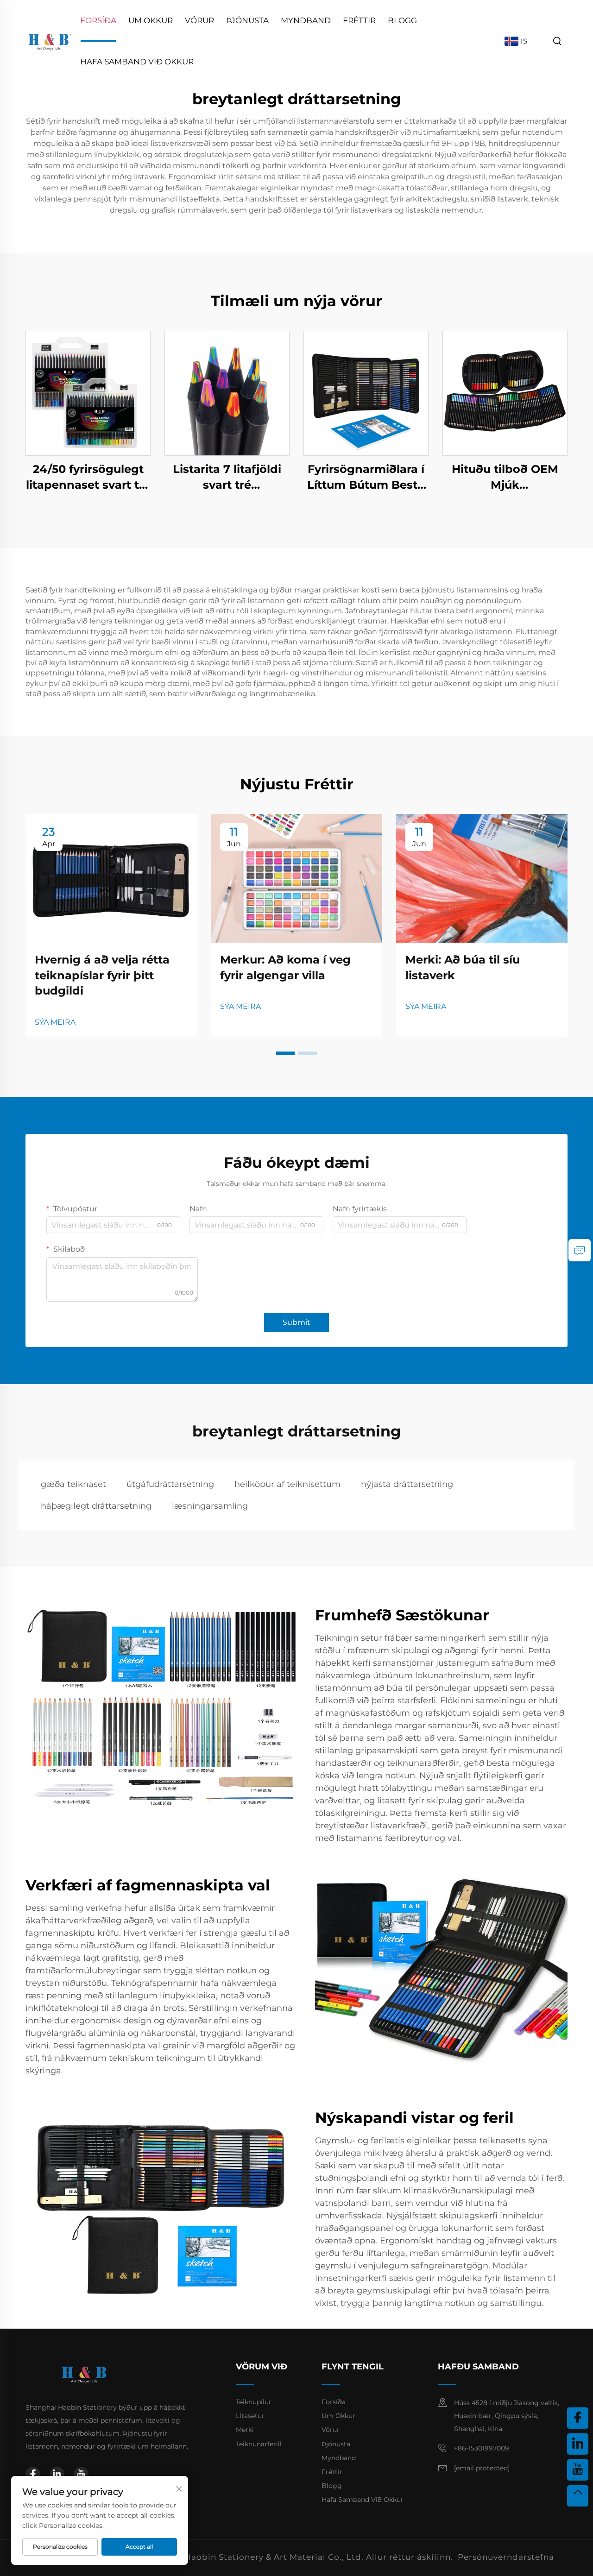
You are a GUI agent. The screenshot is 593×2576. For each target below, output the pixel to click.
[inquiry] (580, 1250)
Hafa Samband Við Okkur (137, 62)
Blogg (402, 20)
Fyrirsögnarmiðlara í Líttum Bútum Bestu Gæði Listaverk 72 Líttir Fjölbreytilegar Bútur (366, 477)
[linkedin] (57, 2474)
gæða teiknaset (73, 1484)
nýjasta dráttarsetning (407, 1484)
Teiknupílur (254, 2402)
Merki (245, 2430)
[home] (50, 41)
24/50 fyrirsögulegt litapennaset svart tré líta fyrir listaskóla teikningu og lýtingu (88, 477)
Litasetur (250, 2416)
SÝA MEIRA (55, 1022)
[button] (285, 1053)
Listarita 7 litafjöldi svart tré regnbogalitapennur (227, 477)
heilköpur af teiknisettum (287, 1484)
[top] (578, 2496)
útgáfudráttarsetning (170, 1484)
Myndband (306, 20)
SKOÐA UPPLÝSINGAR (88, 393)
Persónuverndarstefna (506, 2557)
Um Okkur (151, 20)
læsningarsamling (210, 1506)
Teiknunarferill (259, 2444)
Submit (296, 1322)
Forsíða (98, 20)
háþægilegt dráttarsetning (96, 1506)
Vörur (199, 20)
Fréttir (359, 20)
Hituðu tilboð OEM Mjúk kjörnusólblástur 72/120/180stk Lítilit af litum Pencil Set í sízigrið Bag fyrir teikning (505, 477)
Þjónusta (247, 20)
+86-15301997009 (482, 2448)
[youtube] (81, 2474)
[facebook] (33, 2474)
